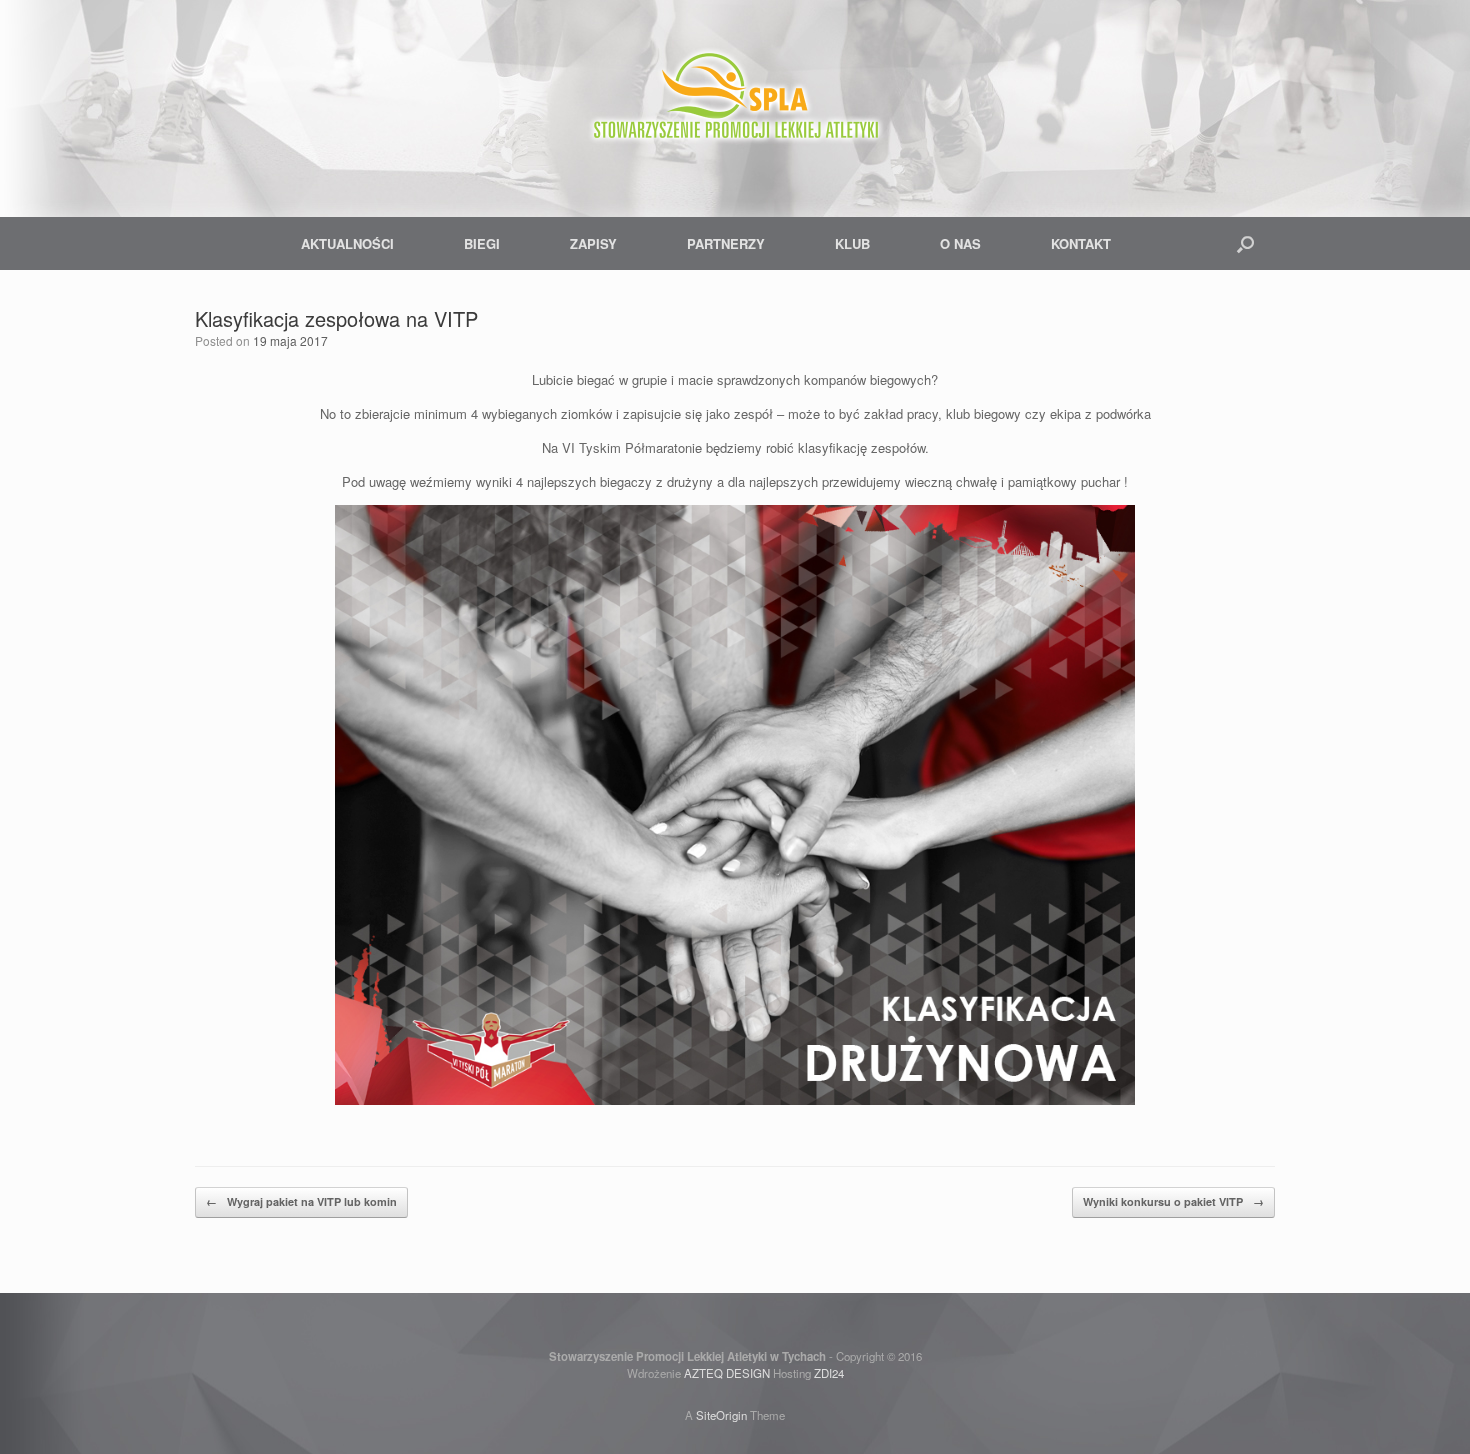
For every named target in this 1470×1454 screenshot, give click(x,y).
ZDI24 (829, 1373)
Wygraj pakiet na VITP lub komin (301, 1201)
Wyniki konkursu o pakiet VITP (1173, 1201)
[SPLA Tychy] (735, 100)
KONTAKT (1081, 243)
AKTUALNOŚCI (347, 243)
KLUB (852, 243)
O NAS (960, 243)
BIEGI (482, 243)
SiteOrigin (721, 1415)
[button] (1245, 243)
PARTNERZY (726, 243)
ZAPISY (593, 243)
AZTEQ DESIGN (727, 1373)
